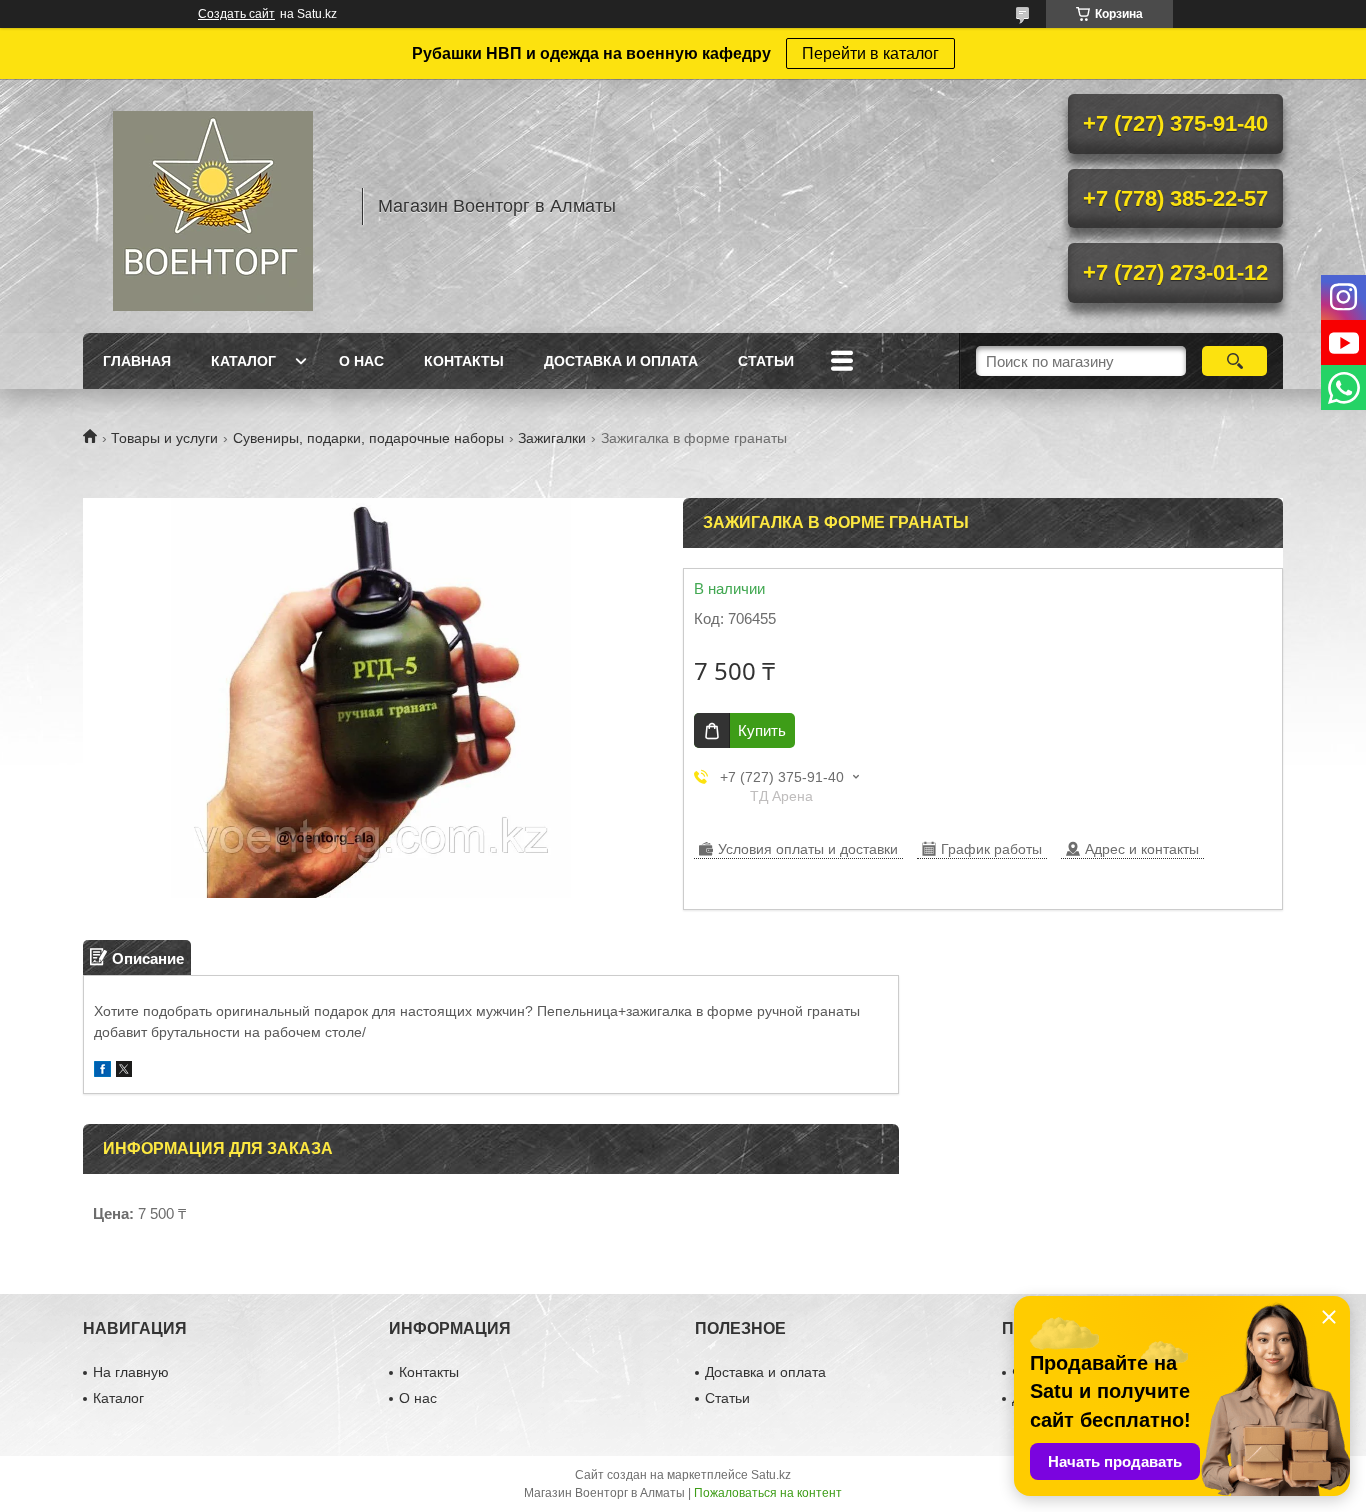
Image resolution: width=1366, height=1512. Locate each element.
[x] (124, 1071)
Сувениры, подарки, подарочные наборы (368, 438)
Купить (762, 730)
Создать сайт (236, 14)
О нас (361, 361)
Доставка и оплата (621, 361)
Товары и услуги (164, 438)
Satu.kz (771, 1475)
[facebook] (102, 1071)
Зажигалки (552, 438)
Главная (137, 361)
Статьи (766, 361)
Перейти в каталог (870, 53)
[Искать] (1234, 361)
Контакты (464, 361)
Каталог (243, 361)
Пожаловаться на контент (768, 1493)
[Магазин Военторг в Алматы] (213, 206)
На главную (131, 1372)
